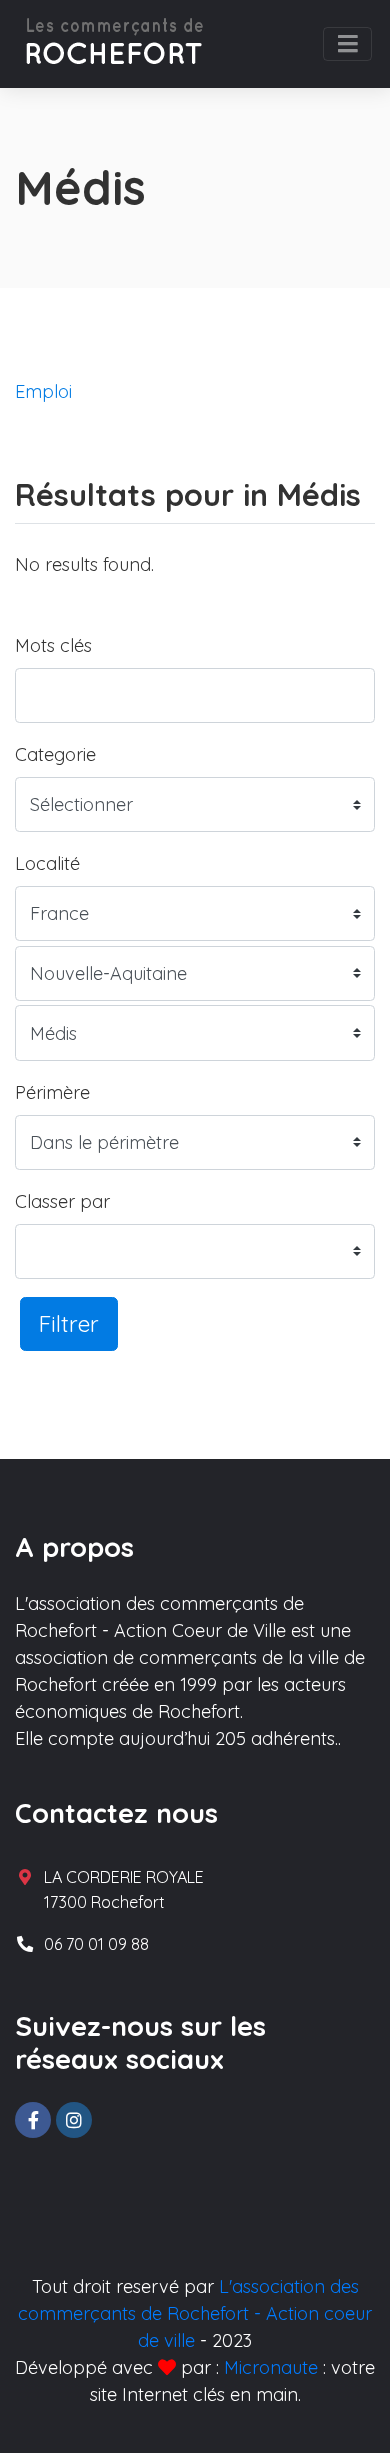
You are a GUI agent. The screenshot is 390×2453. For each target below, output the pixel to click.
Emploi (43, 391)
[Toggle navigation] (347, 44)
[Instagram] (74, 2120)
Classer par (62, 1201)
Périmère (52, 1092)
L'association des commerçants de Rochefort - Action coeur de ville (195, 2313)
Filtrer (69, 1323)
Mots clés (53, 645)
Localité (47, 863)
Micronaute (271, 2367)
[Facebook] (33, 2120)
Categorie (55, 754)
